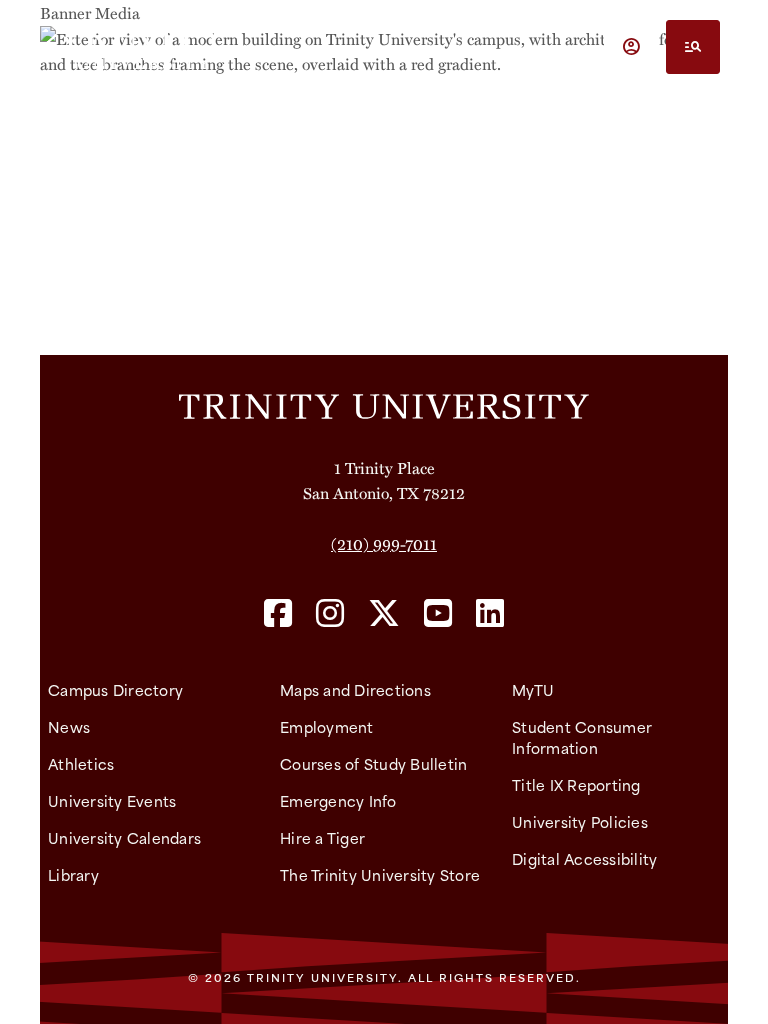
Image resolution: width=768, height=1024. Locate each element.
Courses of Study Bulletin (373, 763)
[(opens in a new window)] (278, 614)
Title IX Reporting (576, 784)
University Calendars (124, 837)
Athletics (81, 763)
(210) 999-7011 (384, 543)
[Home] (384, 405)
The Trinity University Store (380, 874)
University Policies (580, 821)
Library (73, 874)
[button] (631, 47)
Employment (327, 726)
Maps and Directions (355, 689)
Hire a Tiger (322, 837)
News (69, 726)
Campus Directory (115, 689)
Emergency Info (338, 800)
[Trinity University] (143, 46)
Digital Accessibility (584, 858)
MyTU (533, 689)
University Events (112, 800)
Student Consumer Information (582, 737)
